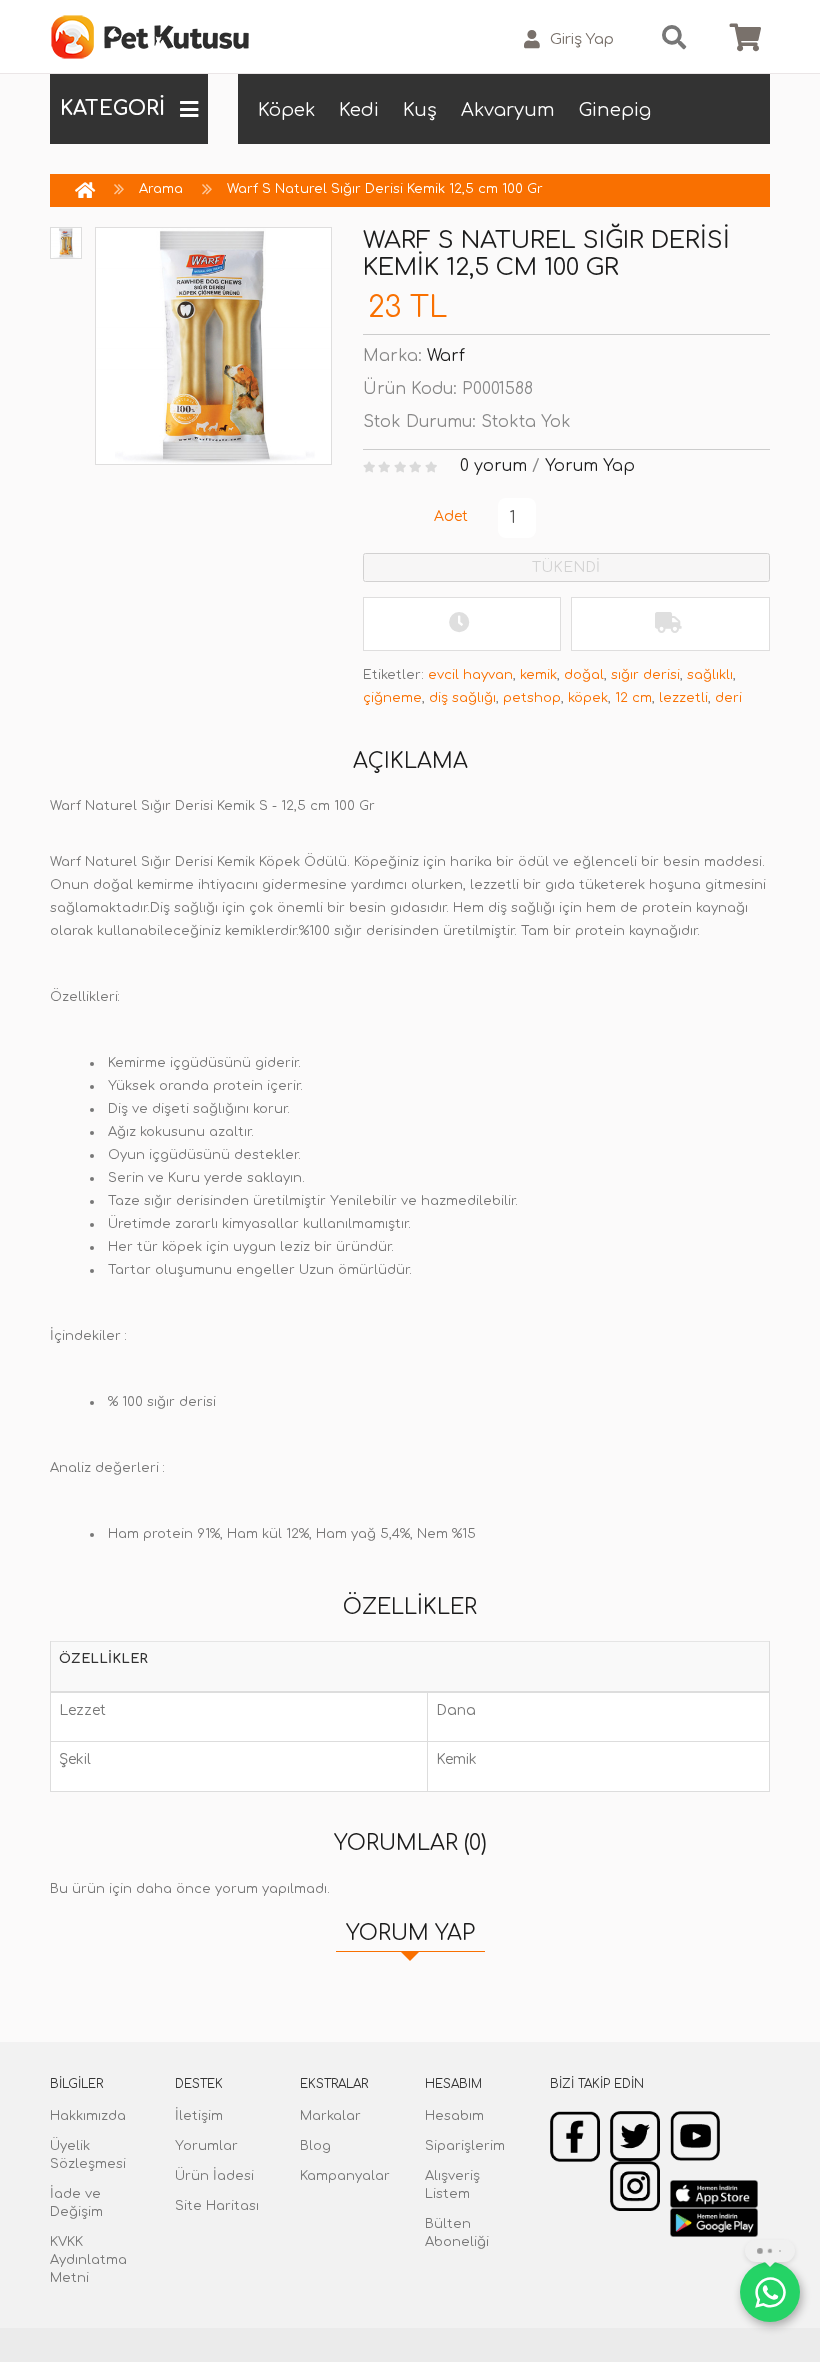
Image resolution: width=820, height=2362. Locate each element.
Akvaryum (508, 110)
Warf (446, 356)
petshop (532, 698)
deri (728, 698)
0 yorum (493, 466)
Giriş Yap (582, 39)
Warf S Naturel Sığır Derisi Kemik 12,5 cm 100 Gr (385, 189)
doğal (584, 675)
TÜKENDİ (566, 567)
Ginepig (615, 110)
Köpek (286, 110)
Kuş (420, 110)
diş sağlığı (462, 698)
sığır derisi (645, 675)
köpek (588, 698)
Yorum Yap (590, 466)
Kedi (359, 110)
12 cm (633, 698)
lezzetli (683, 698)
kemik (538, 675)
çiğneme (392, 698)
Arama (161, 189)
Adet (451, 516)
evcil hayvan (470, 675)
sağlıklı (710, 675)
